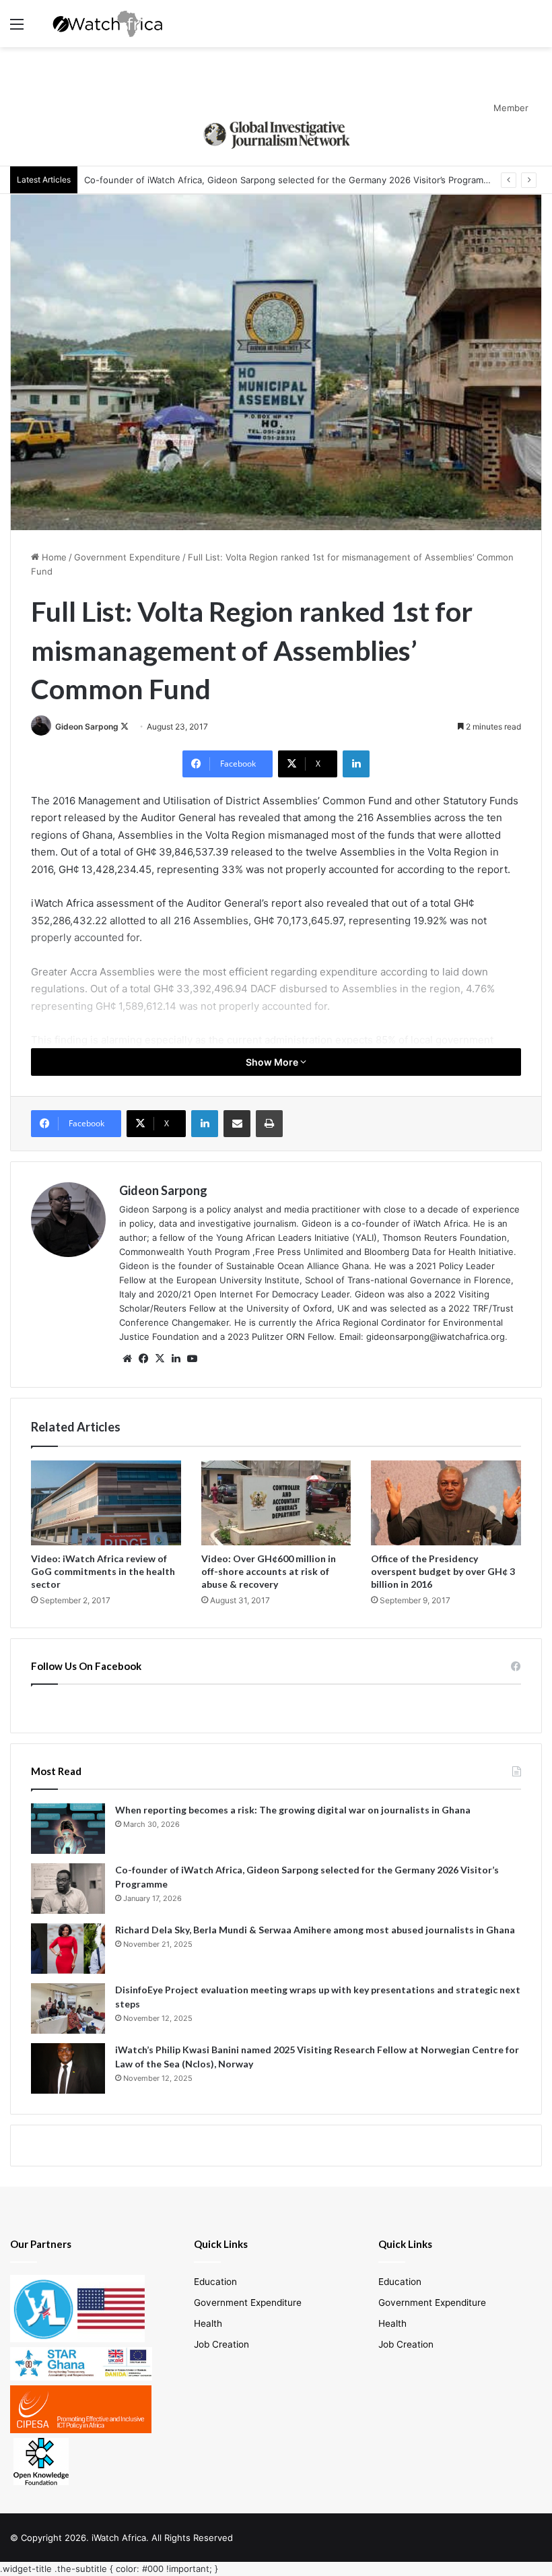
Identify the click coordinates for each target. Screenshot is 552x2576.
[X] (160, 1359)
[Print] (269, 1124)
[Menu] (17, 29)
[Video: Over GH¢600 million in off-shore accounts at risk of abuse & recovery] (276, 1503)
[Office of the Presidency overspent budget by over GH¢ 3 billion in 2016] (446, 1503)
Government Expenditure (127, 557)
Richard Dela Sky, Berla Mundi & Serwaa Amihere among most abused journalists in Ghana (315, 1930)
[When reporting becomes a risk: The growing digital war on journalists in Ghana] (68, 1829)
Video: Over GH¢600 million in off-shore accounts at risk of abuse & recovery (269, 1571)
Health (208, 2323)
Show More (273, 1062)
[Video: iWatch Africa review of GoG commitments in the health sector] (106, 1503)
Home (53, 557)
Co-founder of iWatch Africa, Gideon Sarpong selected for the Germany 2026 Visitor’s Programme (290, 180)
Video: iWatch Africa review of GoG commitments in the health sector (103, 1571)
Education (215, 2282)
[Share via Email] (237, 1124)
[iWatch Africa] (111, 24)
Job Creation (221, 2344)
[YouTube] (192, 1359)
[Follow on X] (125, 727)
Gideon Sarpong (87, 727)
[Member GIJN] (276, 133)
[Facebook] (143, 1359)
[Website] (127, 1359)
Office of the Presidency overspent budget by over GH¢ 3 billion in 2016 (443, 1571)
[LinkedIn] (356, 764)
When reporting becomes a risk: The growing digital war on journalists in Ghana (293, 1810)
